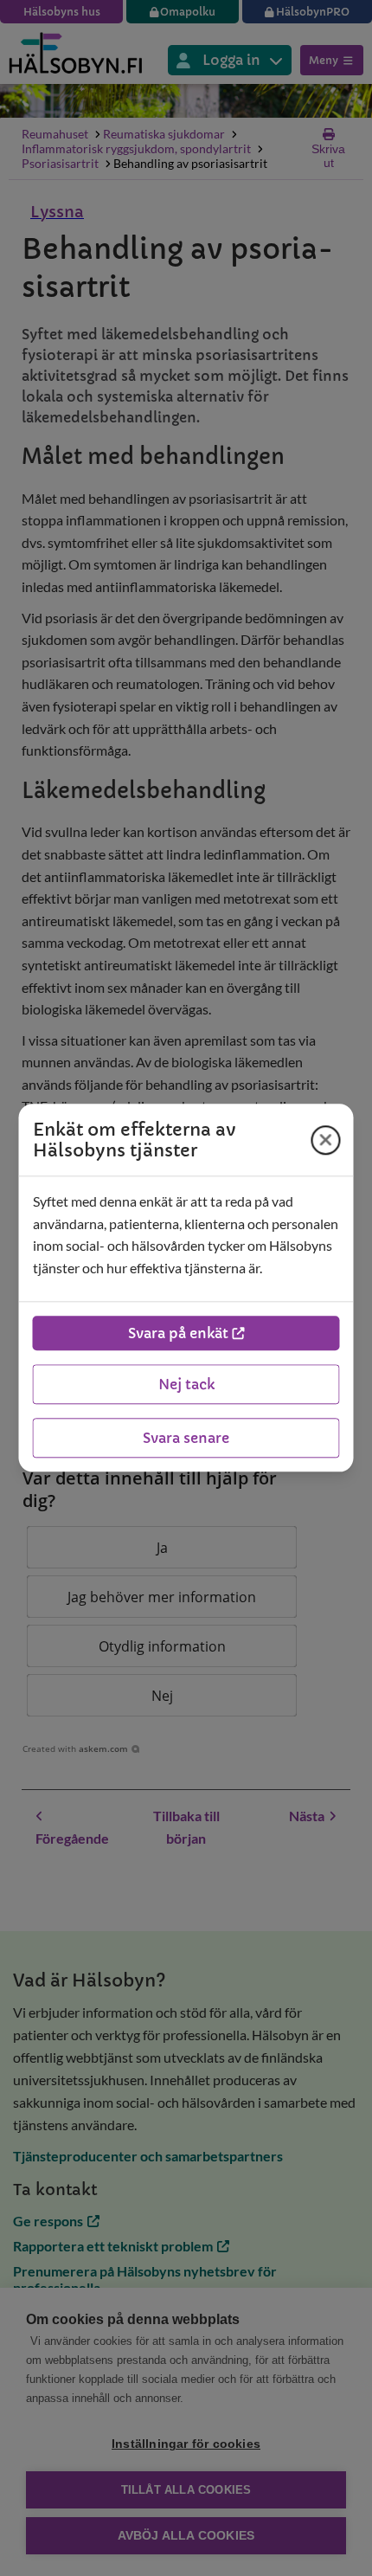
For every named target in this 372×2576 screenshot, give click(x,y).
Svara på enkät (178, 1334)
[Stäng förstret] (326, 1140)
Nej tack (186, 1385)
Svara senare (186, 1439)
